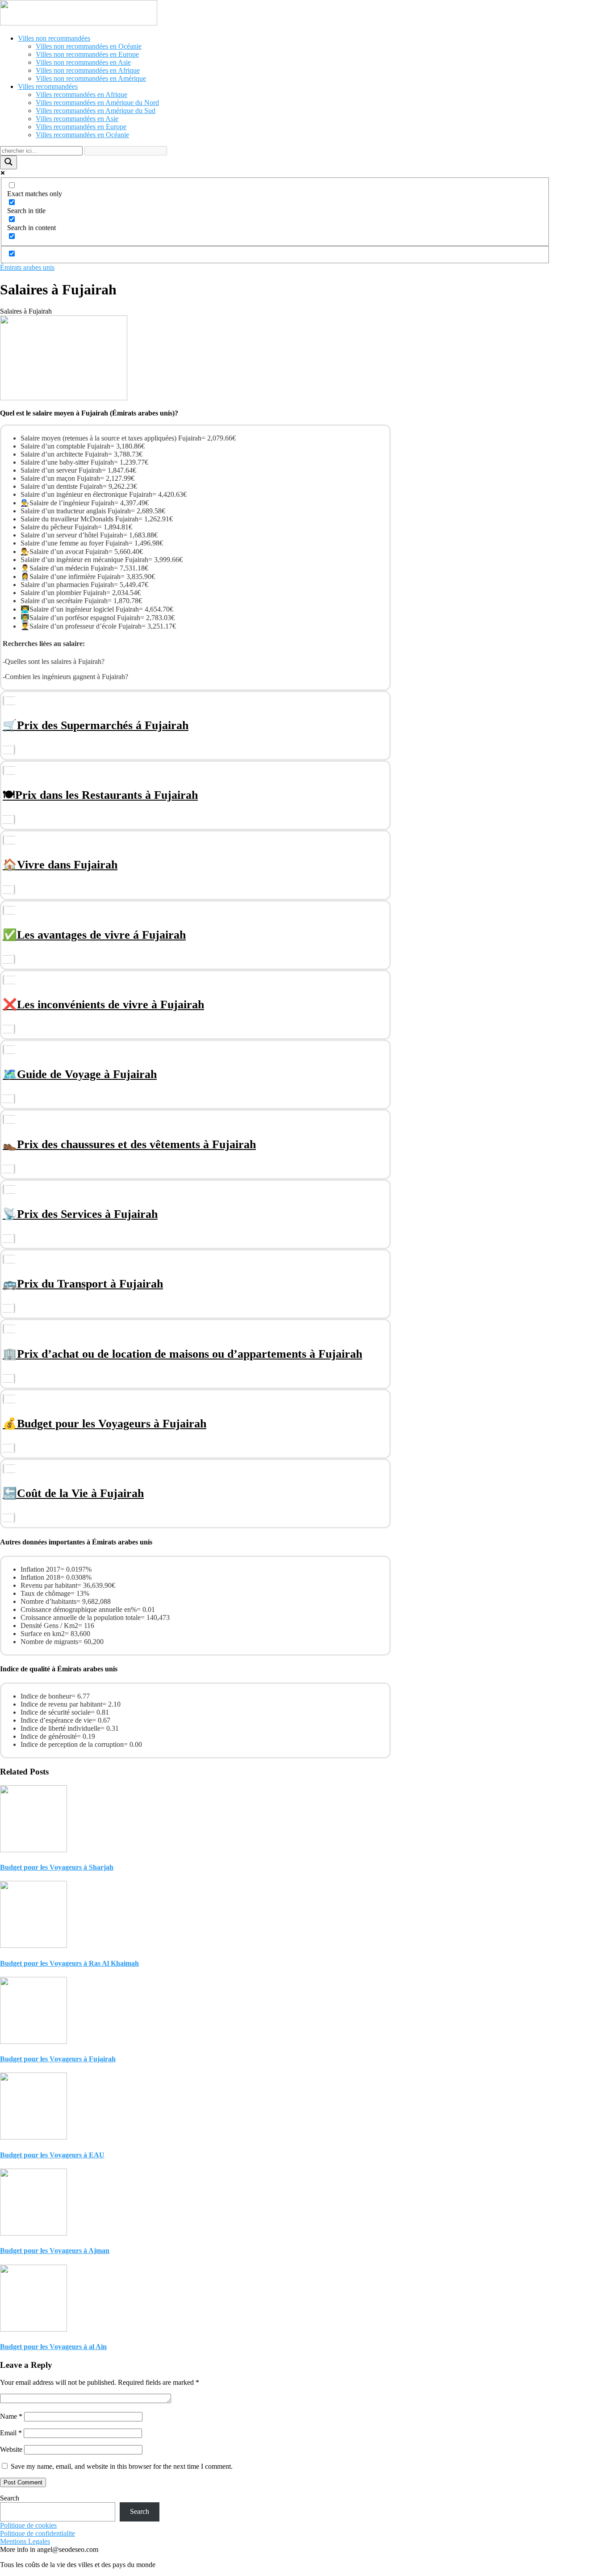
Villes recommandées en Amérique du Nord (97, 103)
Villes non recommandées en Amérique (91, 78)
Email (11, 2433)
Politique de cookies (28, 2525)
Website (11, 2449)
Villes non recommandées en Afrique (88, 70)
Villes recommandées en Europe (81, 127)
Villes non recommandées (54, 38)
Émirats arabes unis (27, 267)
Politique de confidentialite (38, 2533)
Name (11, 2416)
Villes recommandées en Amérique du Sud (96, 111)
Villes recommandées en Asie (77, 119)
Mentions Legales (25, 2541)
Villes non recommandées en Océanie (89, 46)
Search (10, 2498)
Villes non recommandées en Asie (83, 62)
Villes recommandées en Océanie (82, 135)
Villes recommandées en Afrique (81, 94)
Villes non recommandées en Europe (87, 54)
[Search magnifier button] (8, 162)
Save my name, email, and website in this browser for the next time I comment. (122, 2466)
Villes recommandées (48, 86)
